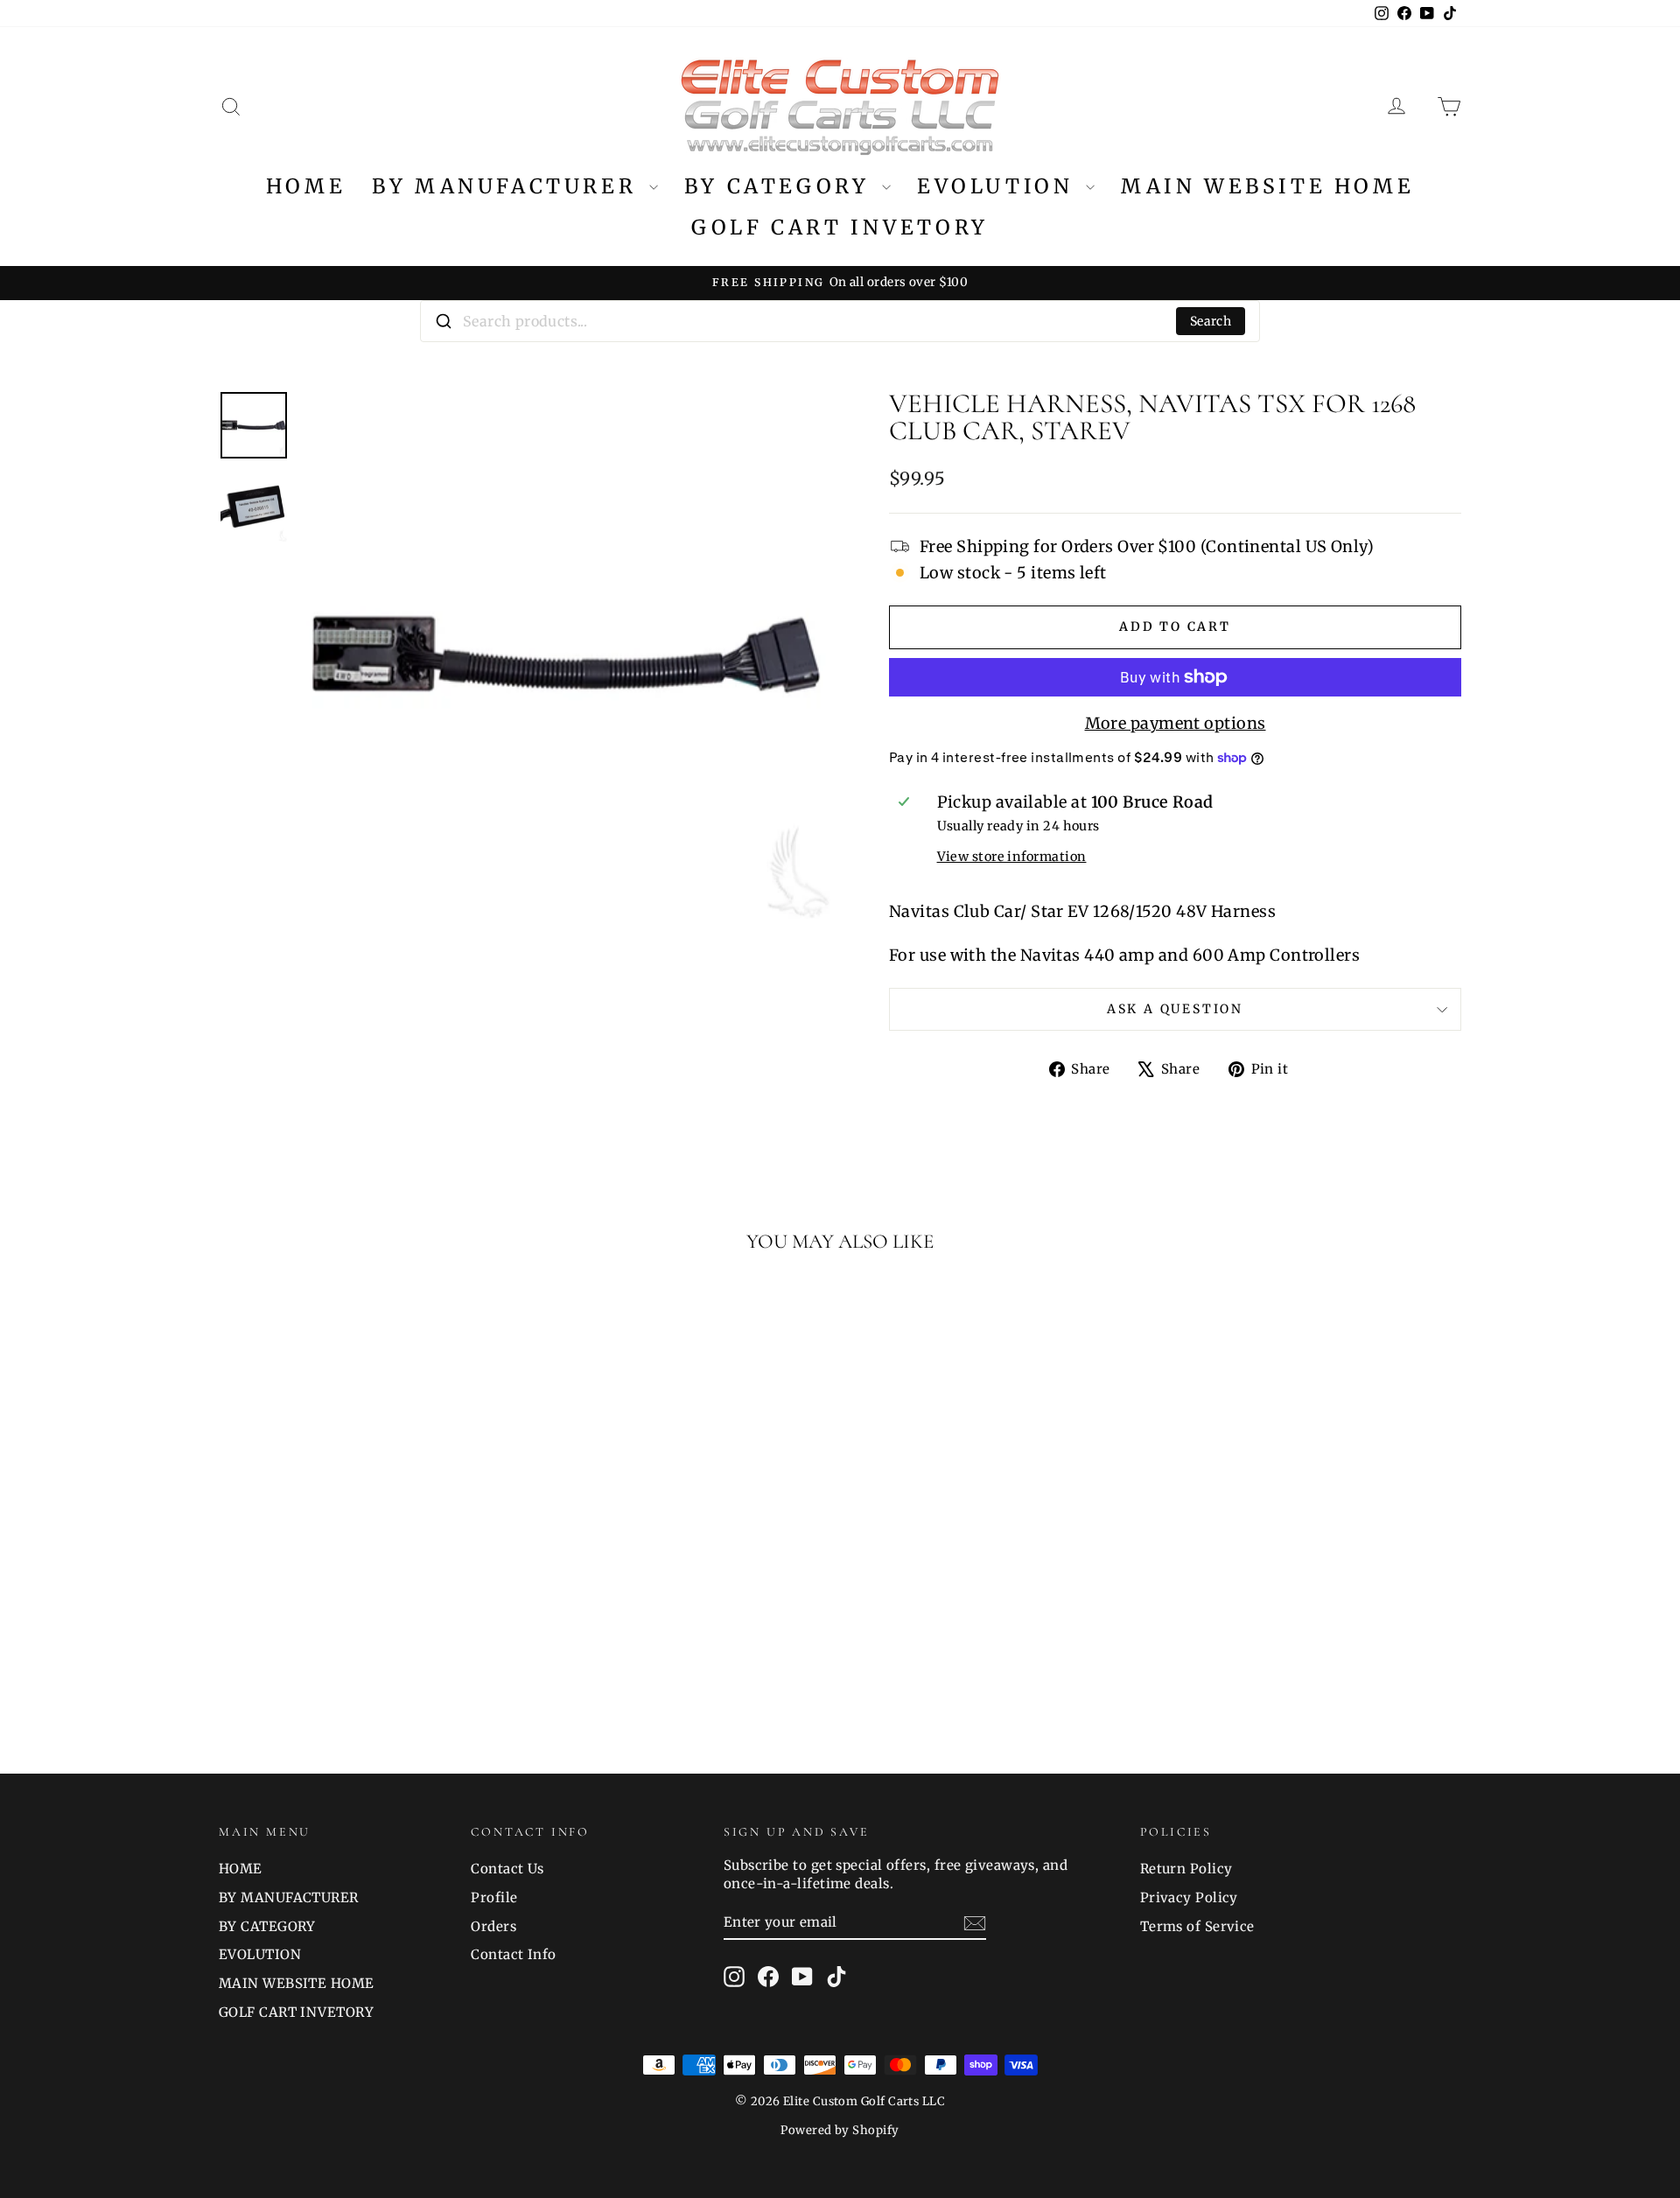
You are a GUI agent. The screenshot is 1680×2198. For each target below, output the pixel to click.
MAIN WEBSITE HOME (1267, 186)
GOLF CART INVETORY (840, 227)
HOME (306, 186)
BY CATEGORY (781, 186)
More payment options (1176, 723)
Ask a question (1175, 1009)
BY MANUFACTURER (508, 186)
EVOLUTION (999, 186)
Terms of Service (1197, 1926)
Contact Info (513, 1954)
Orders (493, 1926)
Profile (494, 1897)
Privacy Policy (1189, 1897)
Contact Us (507, 1869)
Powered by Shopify (840, 2130)
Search (1211, 321)
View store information (1012, 857)
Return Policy (1186, 1869)
